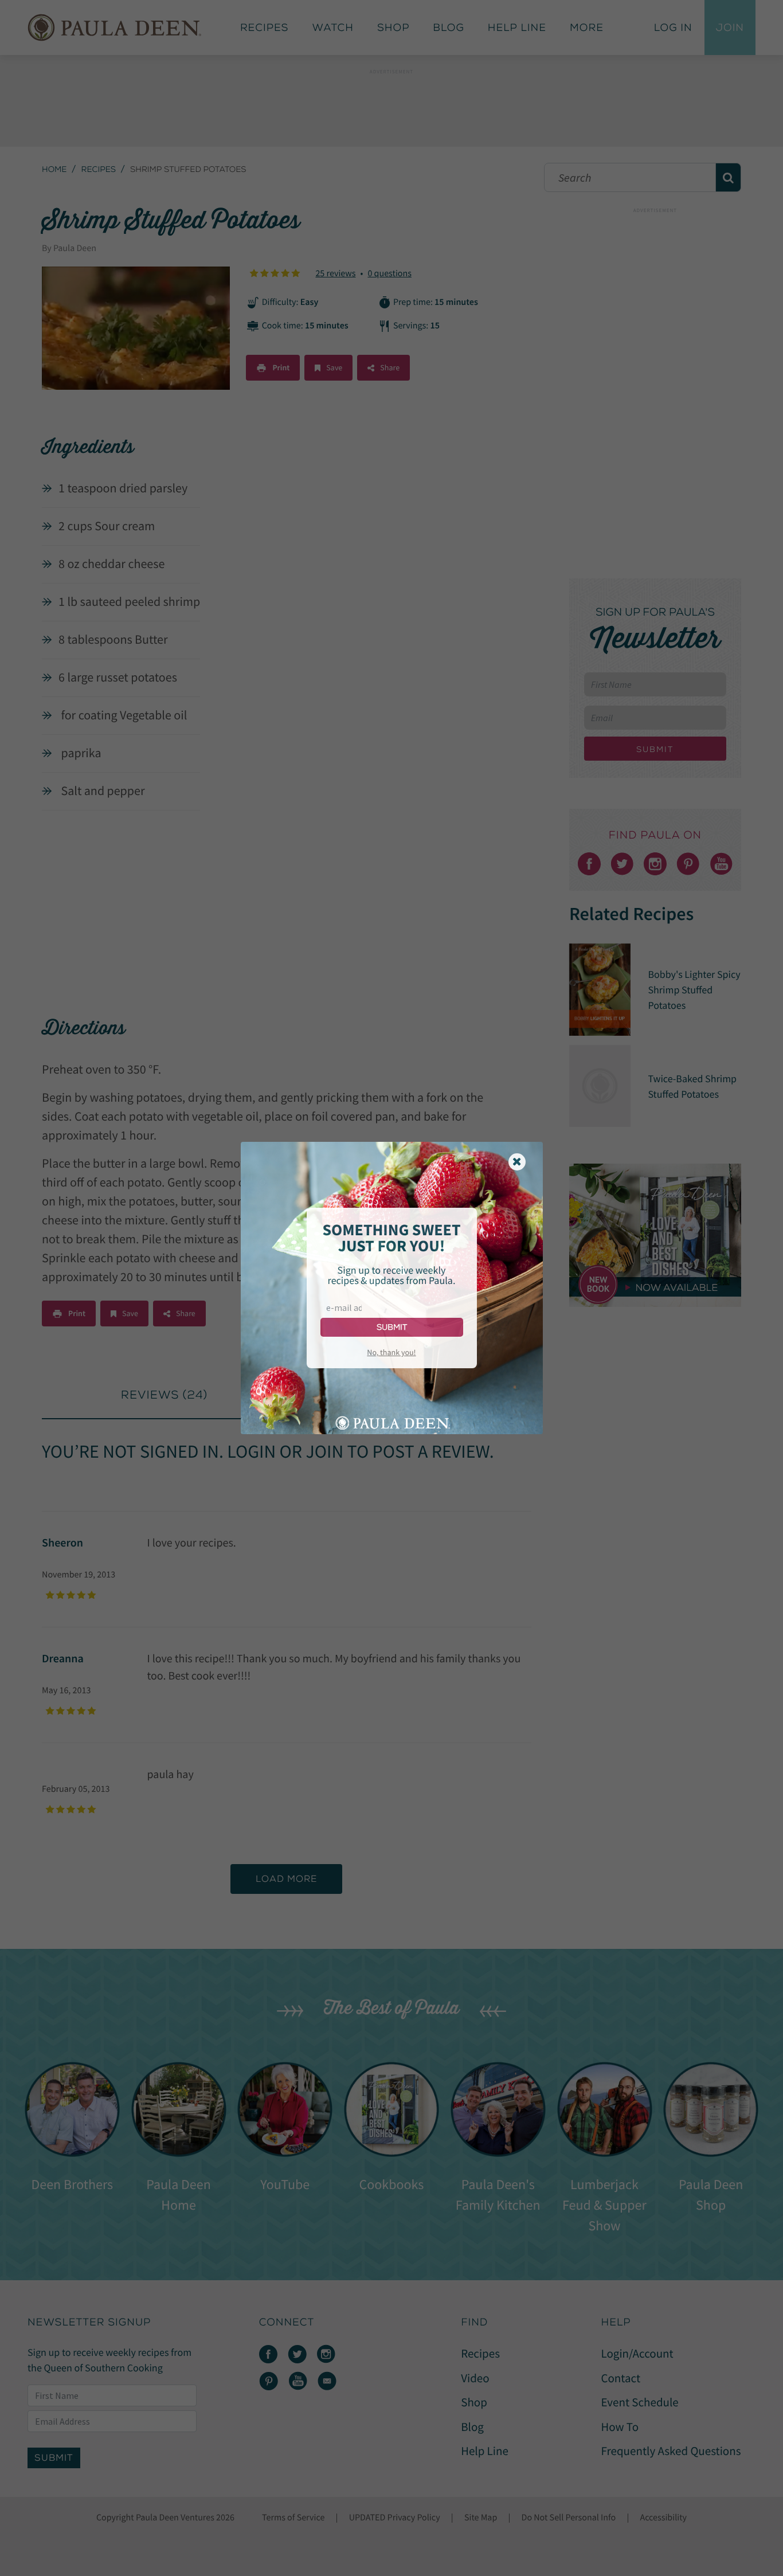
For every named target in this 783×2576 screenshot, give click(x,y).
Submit (392, 1327)
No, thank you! (391, 1352)
